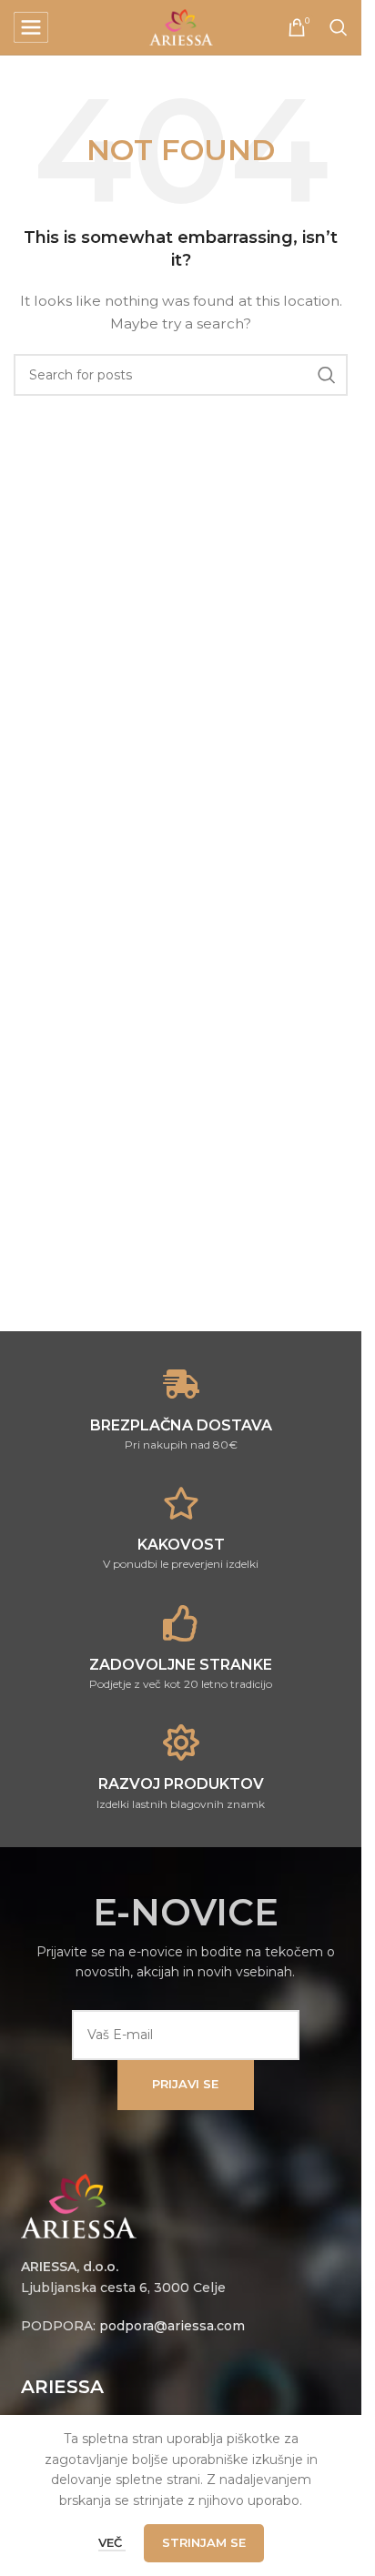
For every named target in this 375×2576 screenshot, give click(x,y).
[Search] (339, 27)
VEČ (112, 2542)
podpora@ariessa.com (172, 2326)
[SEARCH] (327, 375)
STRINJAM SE (204, 2542)
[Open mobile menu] (31, 27)
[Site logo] (181, 26)
